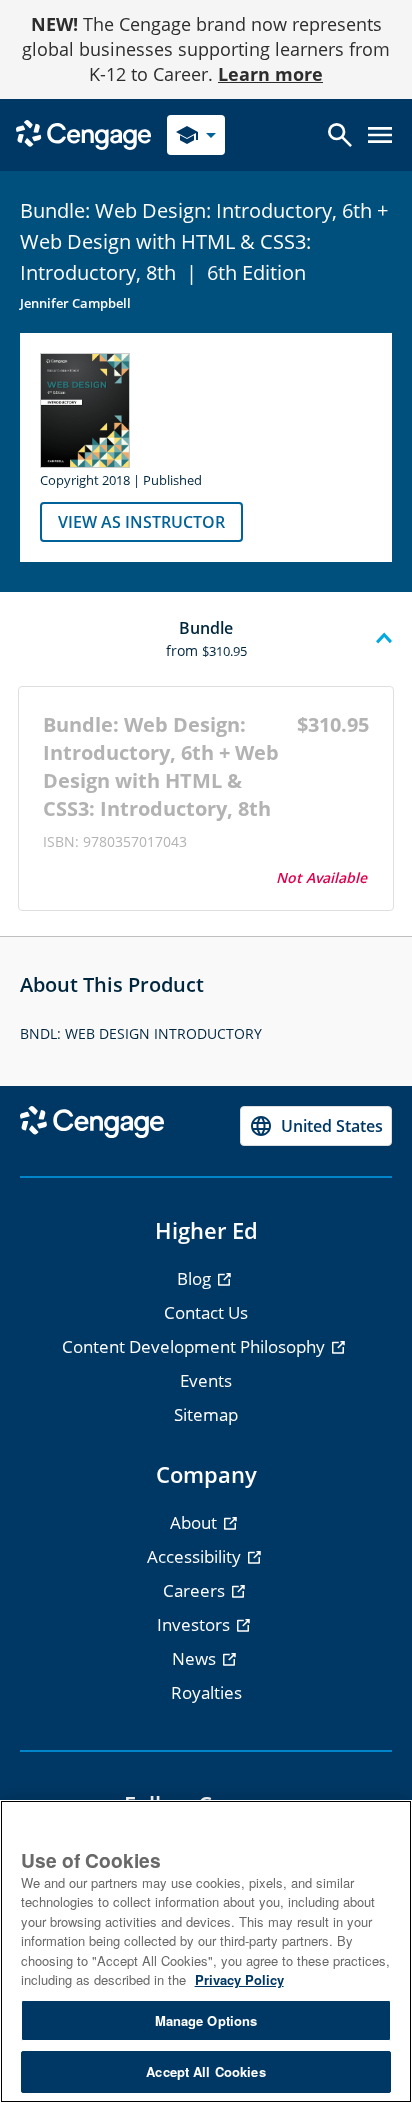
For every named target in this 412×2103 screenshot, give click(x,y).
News (196, 1658)
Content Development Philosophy (195, 1346)
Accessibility (196, 1556)
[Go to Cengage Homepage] (83, 133)
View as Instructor (141, 522)
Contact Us (206, 1312)
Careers (196, 1590)
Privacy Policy (239, 1979)
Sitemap (206, 1414)
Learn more (270, 74)
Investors (195, 1624)
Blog (196, 1278)
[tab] (206, 639)
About (195, 1522)
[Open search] (340, 135)
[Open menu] (380, 135)
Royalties (206, 1692)
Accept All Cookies (205, 2071)
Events (206, 1380)
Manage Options (206, 2020)
